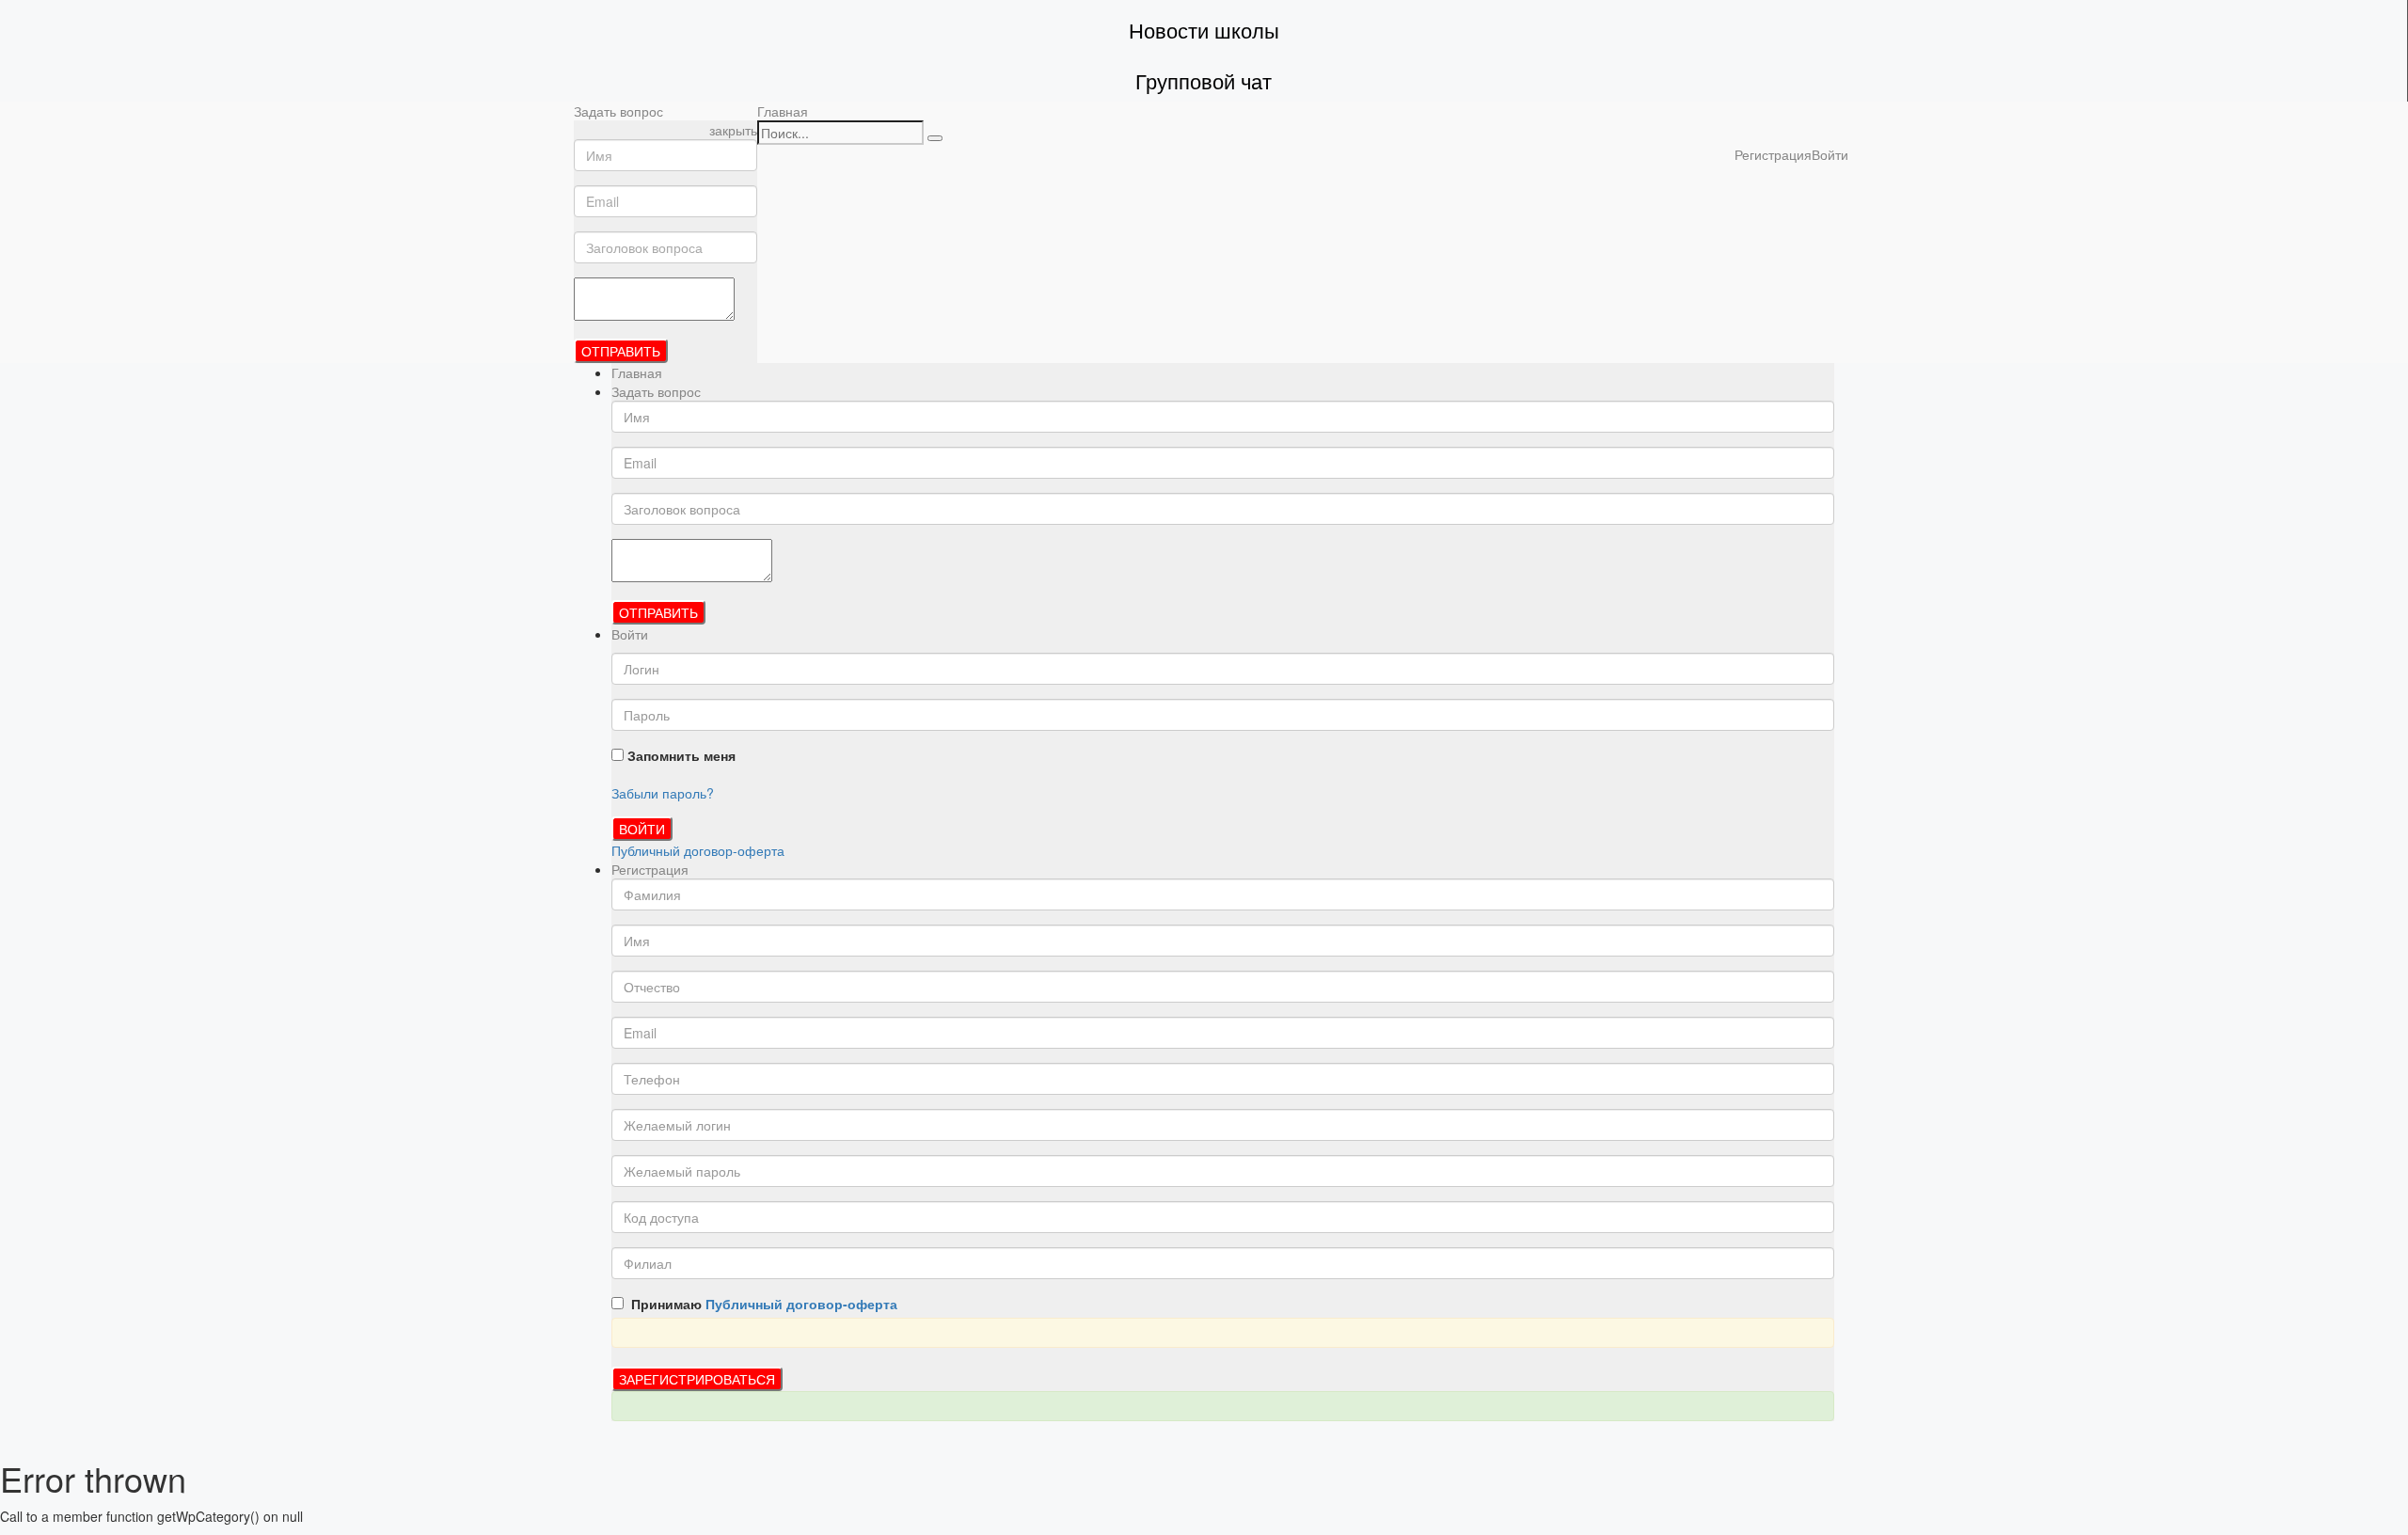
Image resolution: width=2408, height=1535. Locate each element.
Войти (642, 829)
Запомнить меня (680, 755)
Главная (783, 111)
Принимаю (760, 1304)
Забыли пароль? (663, 793)
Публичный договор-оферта (698, 850)
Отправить (621, 351)
